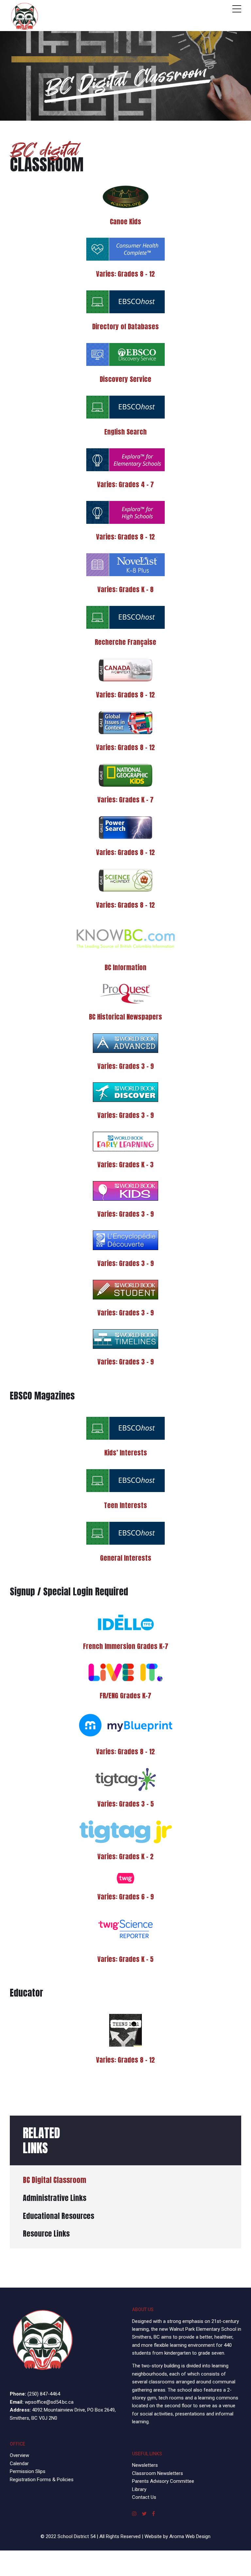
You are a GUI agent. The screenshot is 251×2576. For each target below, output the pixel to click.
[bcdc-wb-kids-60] (125, 1191)
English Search (125, 432)
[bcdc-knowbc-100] (126, 938)
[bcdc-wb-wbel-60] (125, 1142)
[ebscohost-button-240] (125, 302)
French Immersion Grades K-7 (126, 1646)
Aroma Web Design (190, 2536)
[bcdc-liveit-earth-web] (125, 1673)
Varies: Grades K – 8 (125, 589)
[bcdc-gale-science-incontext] (125, 880)
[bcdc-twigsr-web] (125, 1930)
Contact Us (144, 2497)
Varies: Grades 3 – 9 (126, 1066)
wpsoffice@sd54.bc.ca (49, 2402)
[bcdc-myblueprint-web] (126, 1725)
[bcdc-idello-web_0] (125, 1623)
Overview (19, 2455)
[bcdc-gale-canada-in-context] (125, 670)
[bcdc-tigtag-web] (126, 1779)
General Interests (126, 1558)
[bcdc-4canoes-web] (126, 197)
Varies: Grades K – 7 (125, 800)
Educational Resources (59, 2216)
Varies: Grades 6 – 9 (126, 1897)
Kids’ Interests (126, 1453)
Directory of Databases (125, 326)
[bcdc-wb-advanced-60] (125, 1043)
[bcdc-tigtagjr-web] (126, 1832)
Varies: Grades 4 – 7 (125, 484)
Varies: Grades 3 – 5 (126, 1804)
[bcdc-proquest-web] (125, 994)
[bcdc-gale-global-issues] (125, 723)
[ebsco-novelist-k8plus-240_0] (125, 565)
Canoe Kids (125, 222)
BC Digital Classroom (55, 2180)
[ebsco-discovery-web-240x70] (125, 354)
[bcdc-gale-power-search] (125, 828)
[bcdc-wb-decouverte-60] (125, 1240)
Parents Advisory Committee (163, 2481)
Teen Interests (125, 1505)
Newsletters (145, 2465)
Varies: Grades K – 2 (125, 1856)
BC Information (125, 967)
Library (139, 2489)
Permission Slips (28, 2471)
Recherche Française (125, 642)
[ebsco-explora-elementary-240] (125, 460)
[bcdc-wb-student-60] (125, 1290)
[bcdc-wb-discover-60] (125, 1092)
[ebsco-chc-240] (125, 249)
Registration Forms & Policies (42, 2480)
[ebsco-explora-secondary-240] (125, 512)
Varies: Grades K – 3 (125, 1165)
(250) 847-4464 (44, 2394)
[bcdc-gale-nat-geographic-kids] (125, 775)
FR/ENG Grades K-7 (125, 1696)
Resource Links (46, 2233)
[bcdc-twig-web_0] (126, 1878)
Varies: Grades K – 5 (125, 1959)
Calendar (19, 2464)
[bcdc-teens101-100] (125, 2030)
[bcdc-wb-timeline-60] (125, 1339)
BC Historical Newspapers (125, 1017)
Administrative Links (55, 2198)
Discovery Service (125, 379)
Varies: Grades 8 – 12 (125, 274)
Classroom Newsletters (158, 2473)
